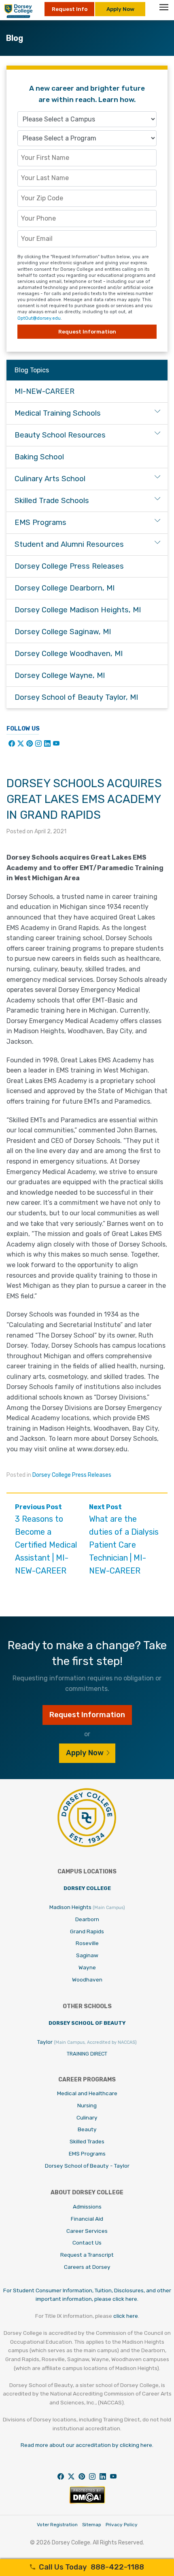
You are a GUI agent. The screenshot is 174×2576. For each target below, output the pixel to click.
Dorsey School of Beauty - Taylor (87, 2166)
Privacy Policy (122, 2525)
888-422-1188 (91, 2567)
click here (126, 2316)
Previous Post (46, 1539)
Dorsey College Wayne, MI (60, 675)
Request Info (70, 9)
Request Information (87, 331)
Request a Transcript (87, 2255)
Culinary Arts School (50, 479)
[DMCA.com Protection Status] (87, 2502)
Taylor (87, 2042)
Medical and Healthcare (87, 2093)
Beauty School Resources (60, 435)
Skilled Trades (87, 2141)
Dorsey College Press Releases (72, 1475)
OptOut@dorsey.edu (39, 318)
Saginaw (87, 1955)
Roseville (87, 1943)
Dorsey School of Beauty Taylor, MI (76, 697)
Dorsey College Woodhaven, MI (69, 654)
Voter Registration (57, 2525)
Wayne (87, 1967)
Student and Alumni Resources (69, 544)
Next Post (124, 1539)
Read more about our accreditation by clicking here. (87, 2445)
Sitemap (92, 2525)
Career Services (87, 2231)
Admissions (87, 2206)
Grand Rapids (87, 1931)
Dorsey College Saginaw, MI (63, 632)
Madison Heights (87, 1907)
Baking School (39, 457)
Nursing (87, 2105)
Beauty (87, 2129)
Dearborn (87, 1919)
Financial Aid (87, 2219)
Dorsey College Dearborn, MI (65, 588)
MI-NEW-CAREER (45, 391)
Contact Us (87, 2243)
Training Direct (87, 2054)
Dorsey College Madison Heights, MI (78, 610)
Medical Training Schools (58, 413)
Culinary (87, 2117)
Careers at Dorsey (87, 2267)
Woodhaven (87, 1979)
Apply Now (120, 9)
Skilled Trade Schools (52, 501)
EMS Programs (40, 522)
